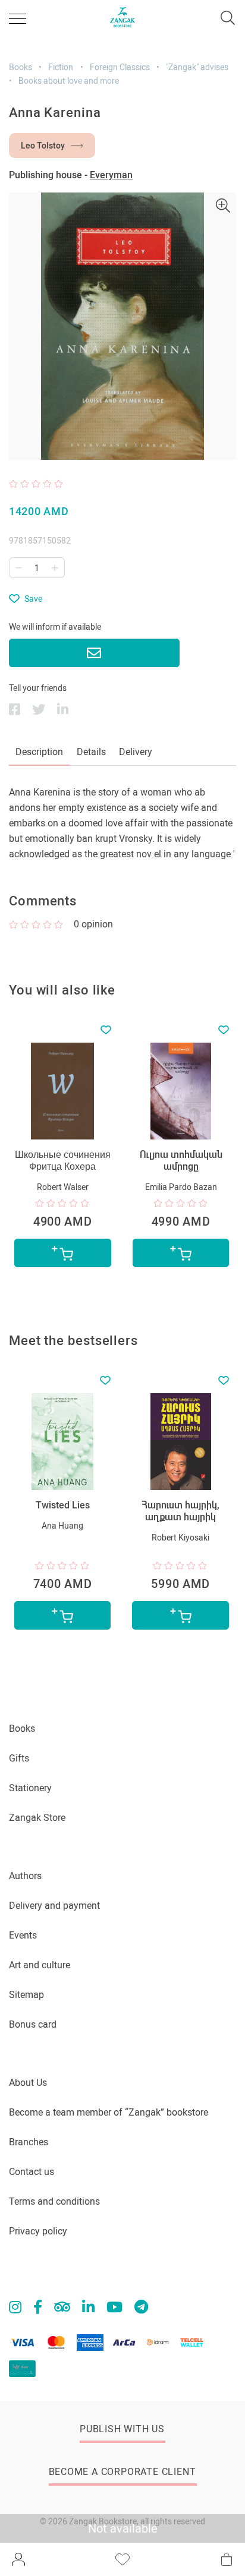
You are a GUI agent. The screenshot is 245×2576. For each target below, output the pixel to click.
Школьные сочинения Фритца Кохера (63, 1161)
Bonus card (33, 2024)
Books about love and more (69, 81)
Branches (29, 2142)
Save (33, 599)
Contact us (32, 2172)
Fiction (61, 67)
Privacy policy (38, 2231)
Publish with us (122, 2429)
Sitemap (26, 1995)
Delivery (136, 752)
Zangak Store (37, 1818)
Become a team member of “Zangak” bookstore (109, 2112)
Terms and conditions (54, 2201)
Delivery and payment (54, 1906)
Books (21, 67)
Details (91, 752)
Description (39, 752)
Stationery (30, 1788)
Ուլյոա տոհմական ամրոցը (181, 1161)
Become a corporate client (122, 2472)
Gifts (19, 1758)
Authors (25, 1876)
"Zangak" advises (197, 67)
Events (23, 1935)
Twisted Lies (63, 1505)
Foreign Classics (120, 67)
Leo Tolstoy (43, 146)
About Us (28, 2083)
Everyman (111, 175)
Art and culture (40, 1965)
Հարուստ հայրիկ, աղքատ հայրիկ (180, 1511)
